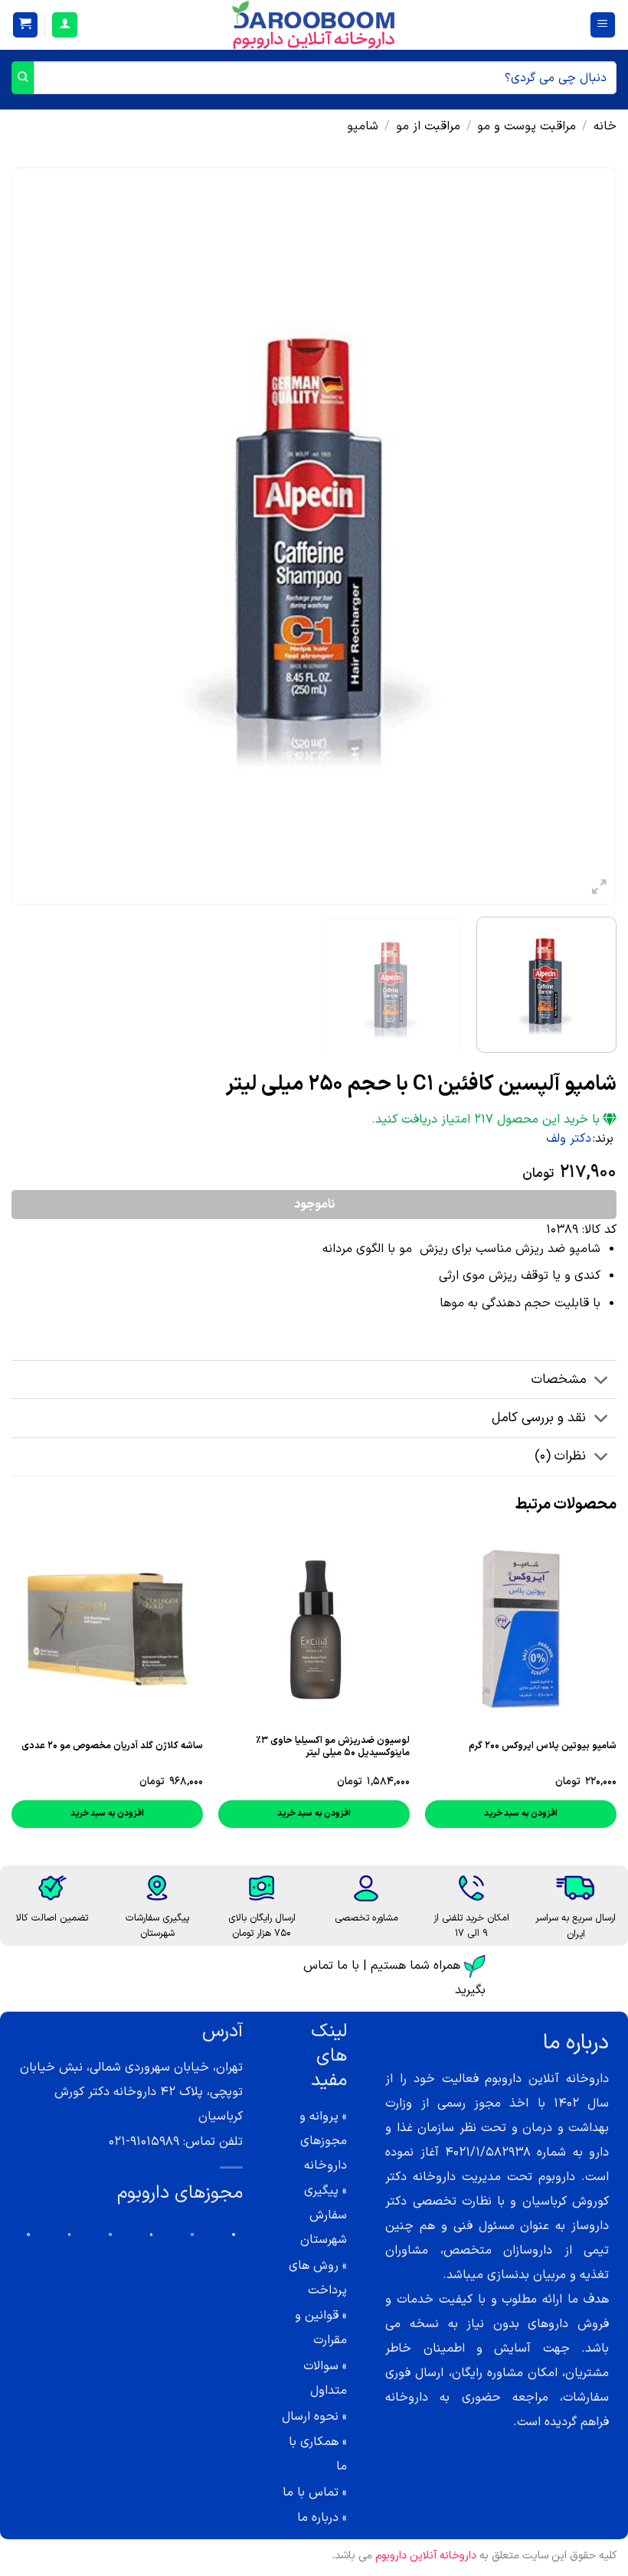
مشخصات (559, 1380)
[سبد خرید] (26, 25)
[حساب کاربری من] (65, 25)
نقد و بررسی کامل (539, 1418)
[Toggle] (602, 1381)
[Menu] (603, 25)
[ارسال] (23, 78)
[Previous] (585, 536)
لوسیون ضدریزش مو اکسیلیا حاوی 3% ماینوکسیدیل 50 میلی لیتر (333, 1747)
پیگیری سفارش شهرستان (324, 2215)
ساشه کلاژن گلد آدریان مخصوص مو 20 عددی (112, 1746)
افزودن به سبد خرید (521, 1813)
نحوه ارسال (310, 2417)
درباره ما (318, 2518)
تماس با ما (311, 2493)
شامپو (363, 126)
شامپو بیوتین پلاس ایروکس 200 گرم (543, 1746)
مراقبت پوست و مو (527, 126)
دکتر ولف (569, 1139)
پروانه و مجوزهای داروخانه (323, 2141)
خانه (605, 126)
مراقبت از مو (428, 126)
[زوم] (599, 890)
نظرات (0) (560, 1456)
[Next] (32, 536)
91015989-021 (144, 2142)
